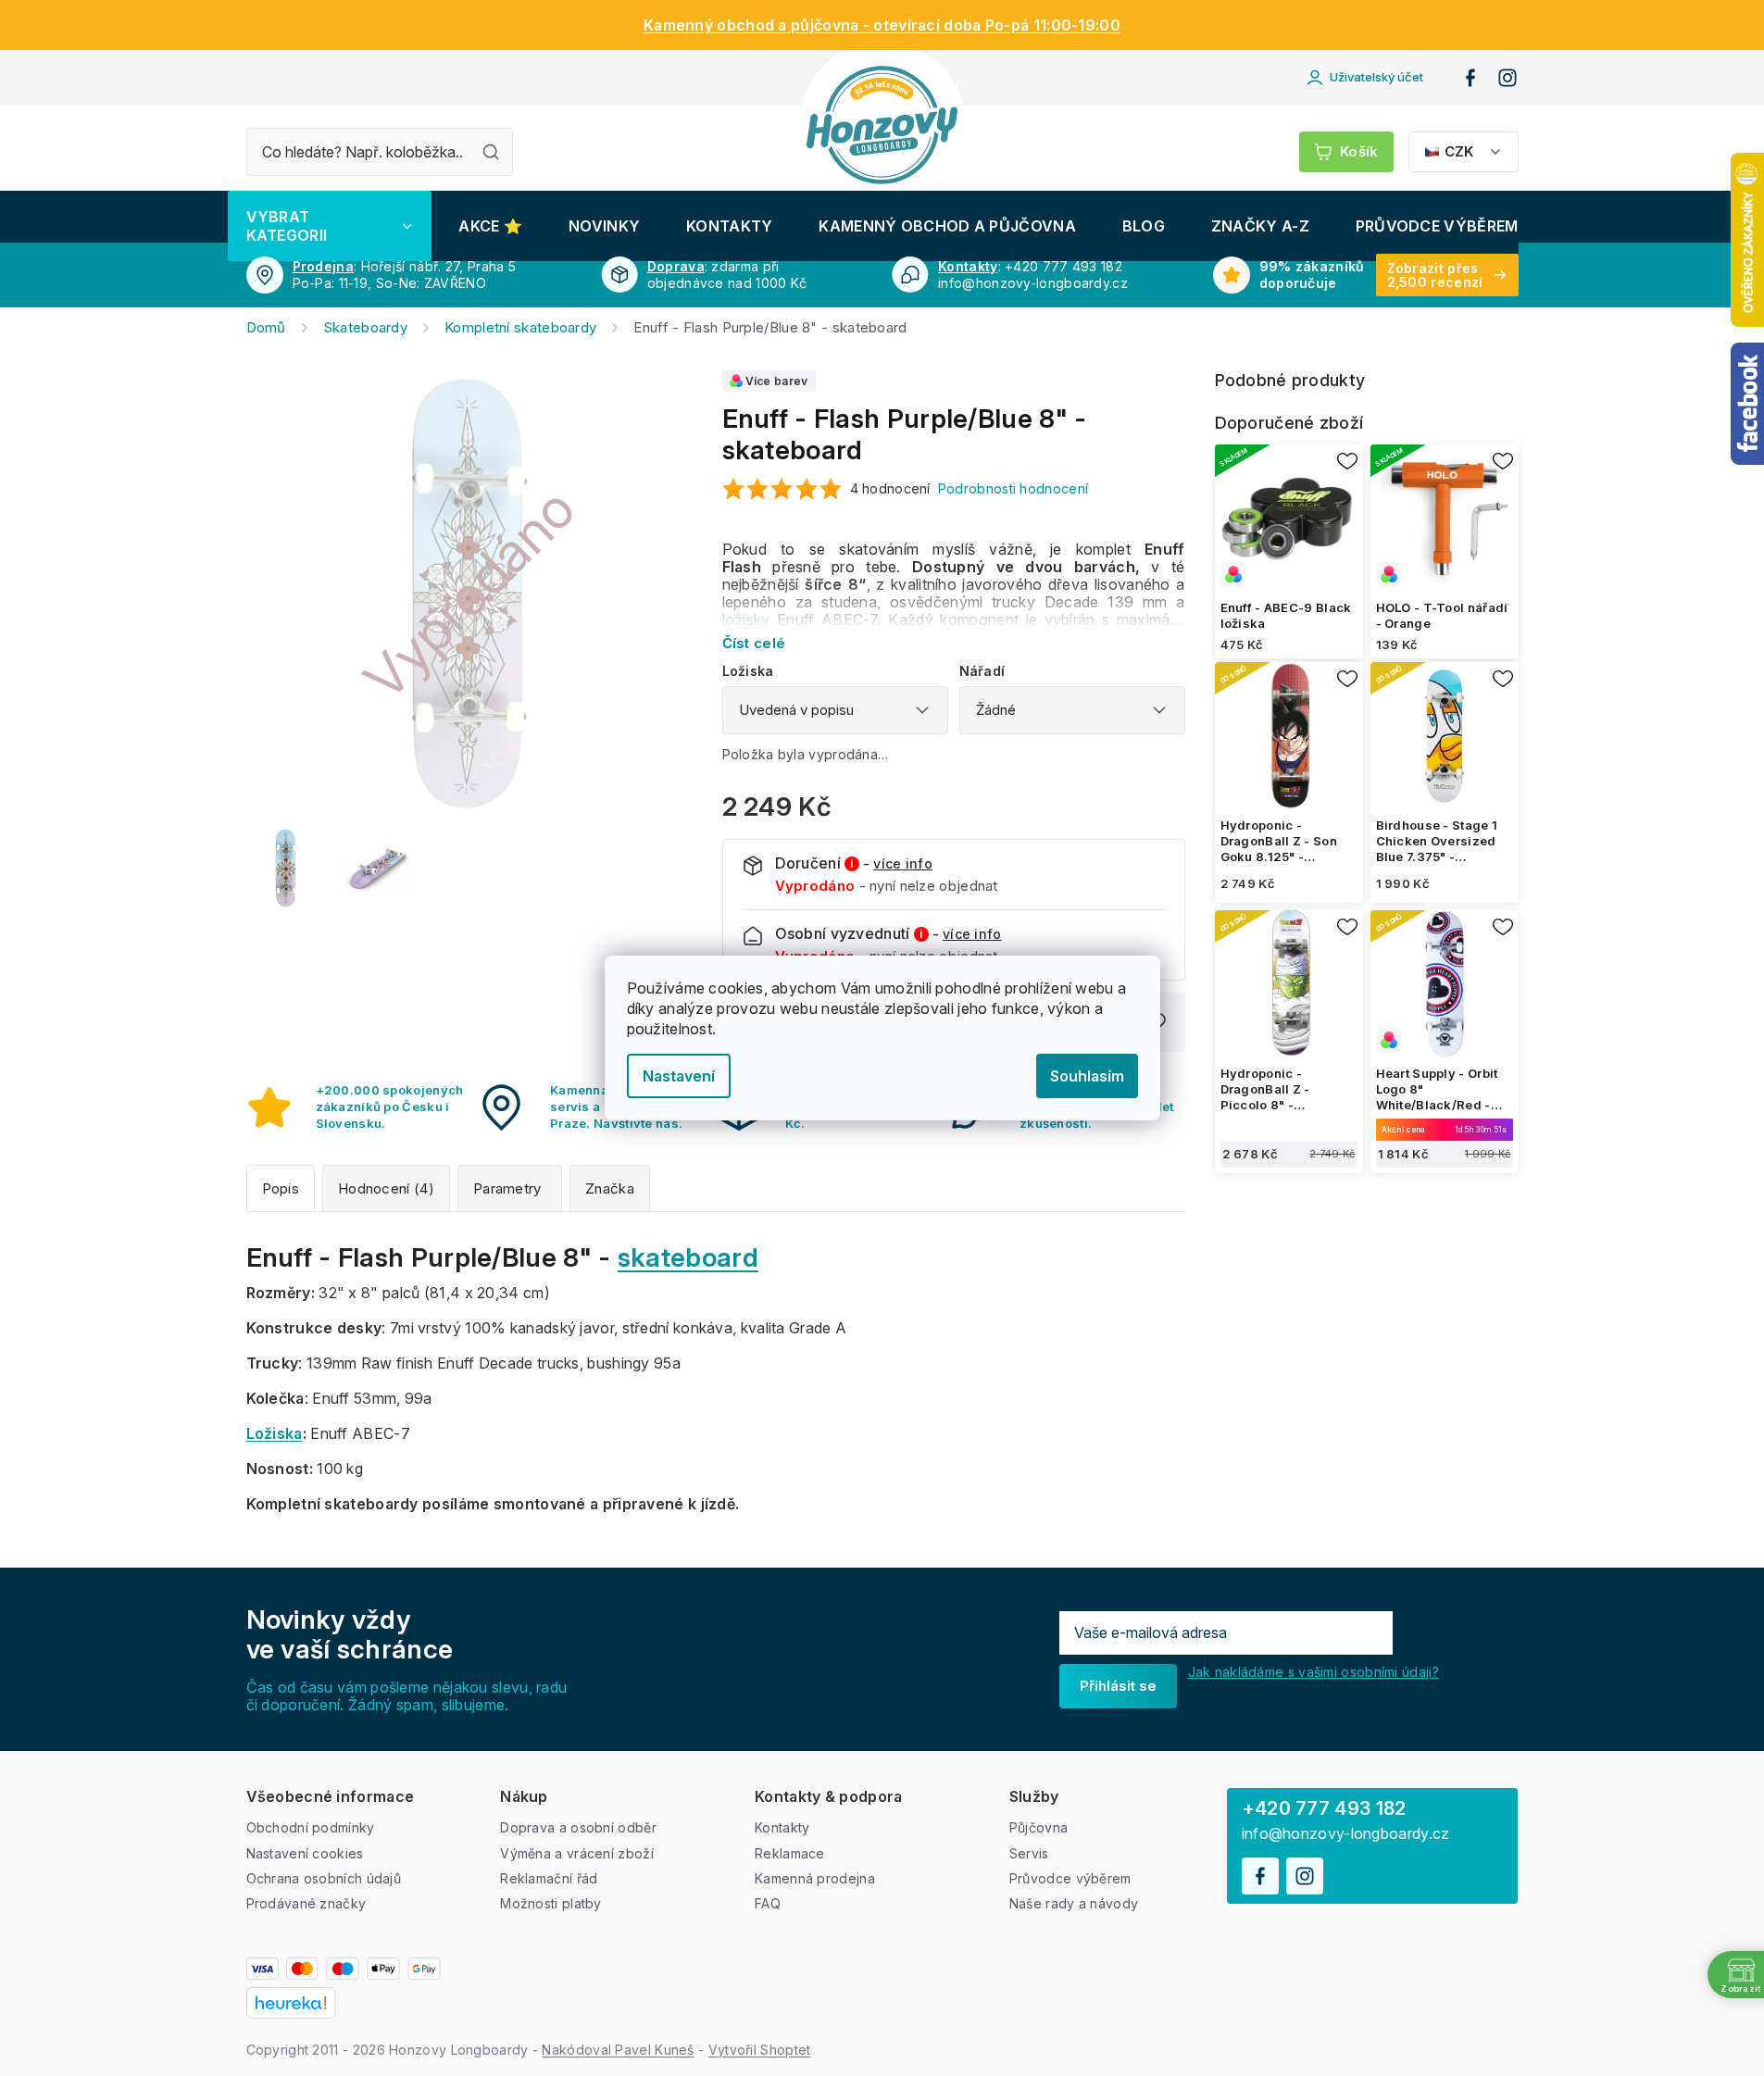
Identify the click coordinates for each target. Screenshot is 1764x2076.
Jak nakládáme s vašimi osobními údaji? (1314, 1672)
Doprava (676, 266)
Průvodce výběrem (1070, 1878)
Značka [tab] (610, 1188)
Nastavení (679, 1076)
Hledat (491, 152)
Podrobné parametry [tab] (510, 1188)
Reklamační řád (549, 1878)
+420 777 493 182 (1324, 1808)
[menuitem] (330, 226)
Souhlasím (1087, 1076)
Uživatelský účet (1376, 77)
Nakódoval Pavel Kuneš (618, 2050)
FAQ (768, 1903)
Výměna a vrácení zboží (577, 1853)
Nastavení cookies (305, 1853)
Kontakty (968, 266)
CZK (1459, 151)
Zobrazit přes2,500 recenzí (1435, 275)
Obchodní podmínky (311, 1827)
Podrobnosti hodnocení (1013, 488)
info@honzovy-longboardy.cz (1346, 1834)
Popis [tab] (281, 1188)
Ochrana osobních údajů (324, 1878)
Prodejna (323, 266)
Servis (1029, 1853)
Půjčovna (1038, 1827)
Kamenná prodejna (815, 1878)
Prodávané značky (307, 1903)
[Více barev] (1289, 519)
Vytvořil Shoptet (760, 2050)
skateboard (688, 1257)
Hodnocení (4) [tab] (386, 1188)
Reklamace (790, 1853)
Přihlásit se (1118, 1686)
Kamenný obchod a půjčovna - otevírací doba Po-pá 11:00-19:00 (882, 25)
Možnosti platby (551, 1903)
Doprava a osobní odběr (578, 1827)
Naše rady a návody (1074, 1903)
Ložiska (275, 1433)
